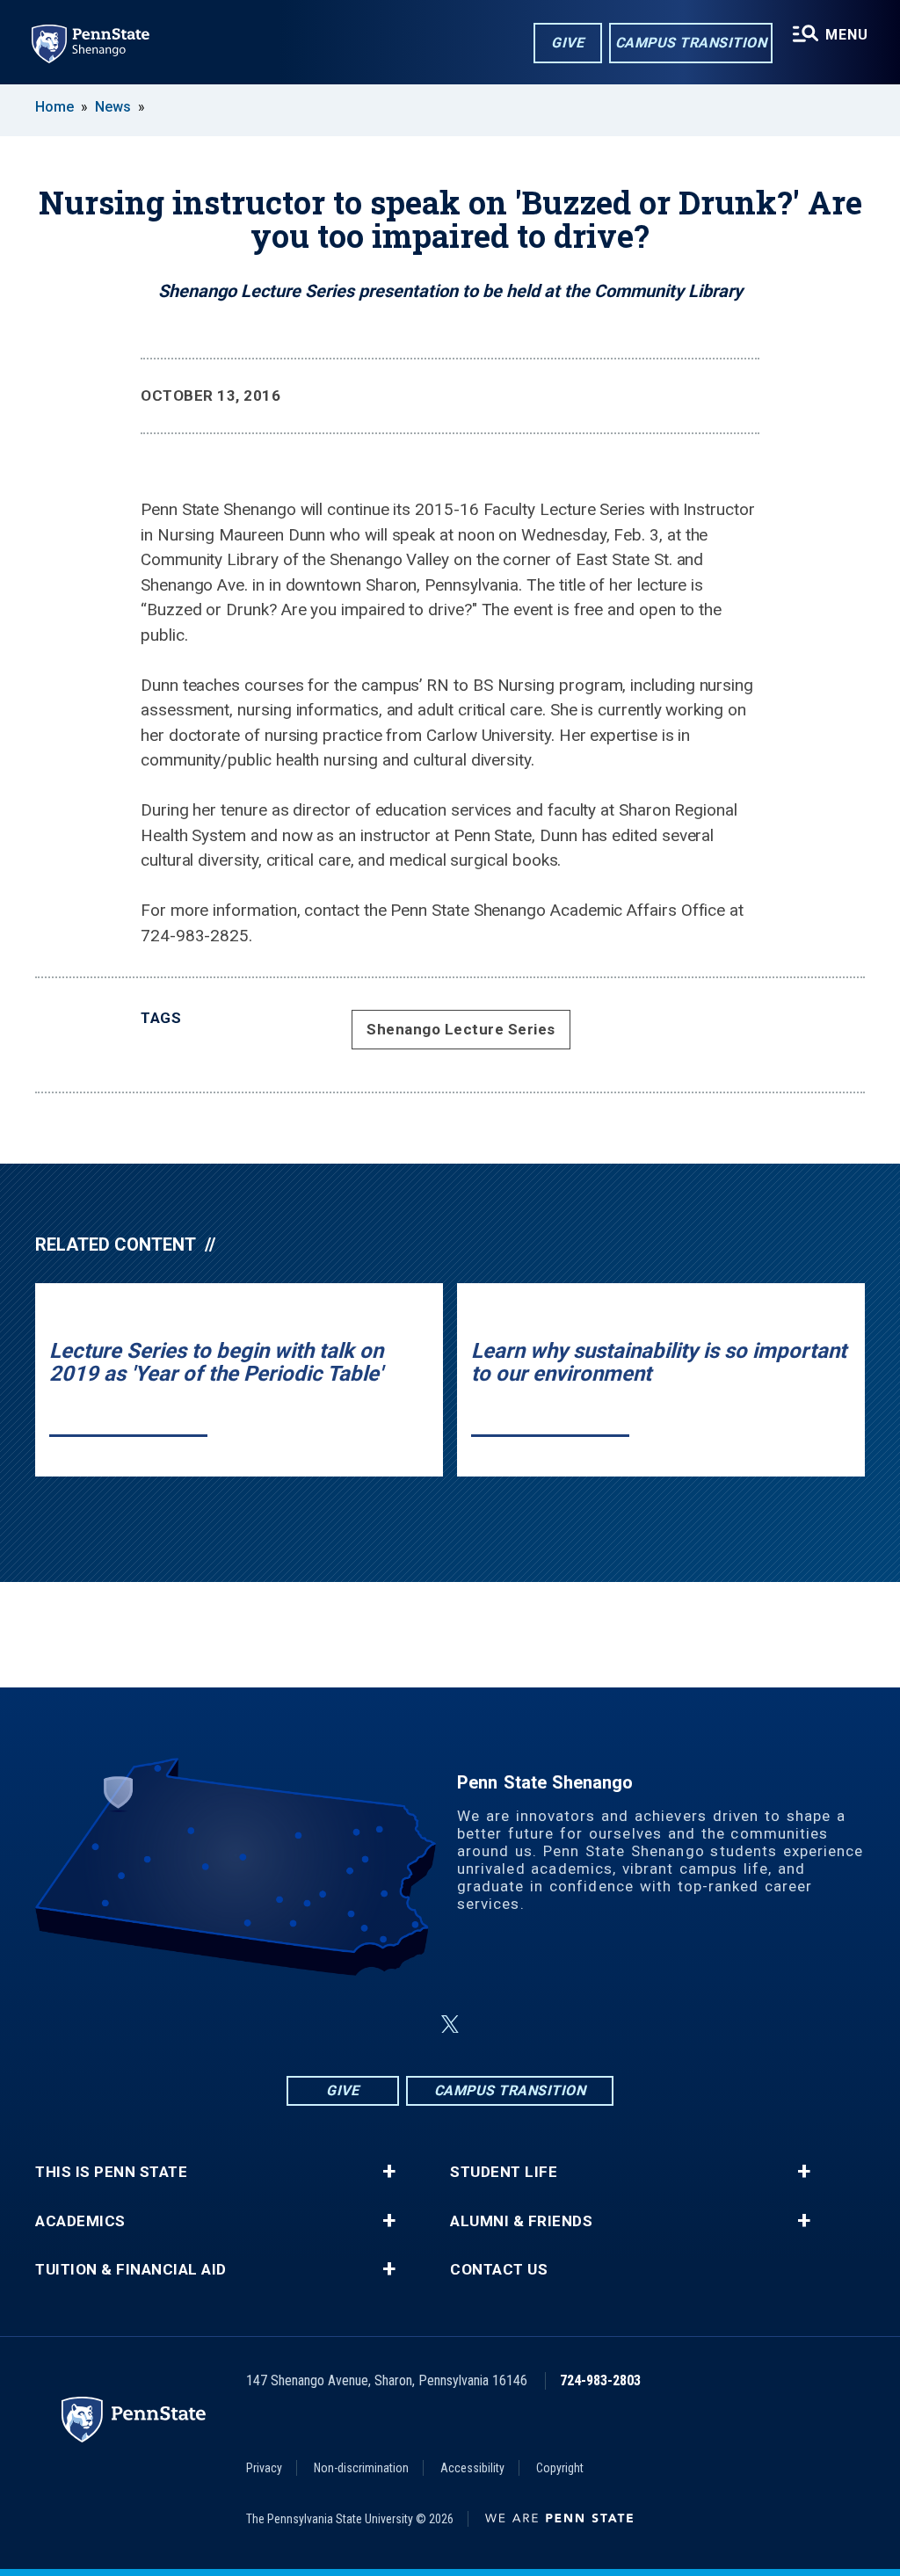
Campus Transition (691, 43)
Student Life (504, 2172)
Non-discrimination (361, 2468)
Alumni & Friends (521, 2221)
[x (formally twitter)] (450, 2025)
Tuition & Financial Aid (131, 2270)
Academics (80, 2221)
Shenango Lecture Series (461, 1029)
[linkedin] (492, 2025)
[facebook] (362, 2025)
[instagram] (408, 2025)
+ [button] (389, 2172)
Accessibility (472, 2468)
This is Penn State (111, 2172)
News (113, 107)
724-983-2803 (600, 2380)
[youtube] (538, 2025)
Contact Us (499, 2270)
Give (567, 43)
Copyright (560, 2468)
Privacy (264, 2468)
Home (54, 107)
